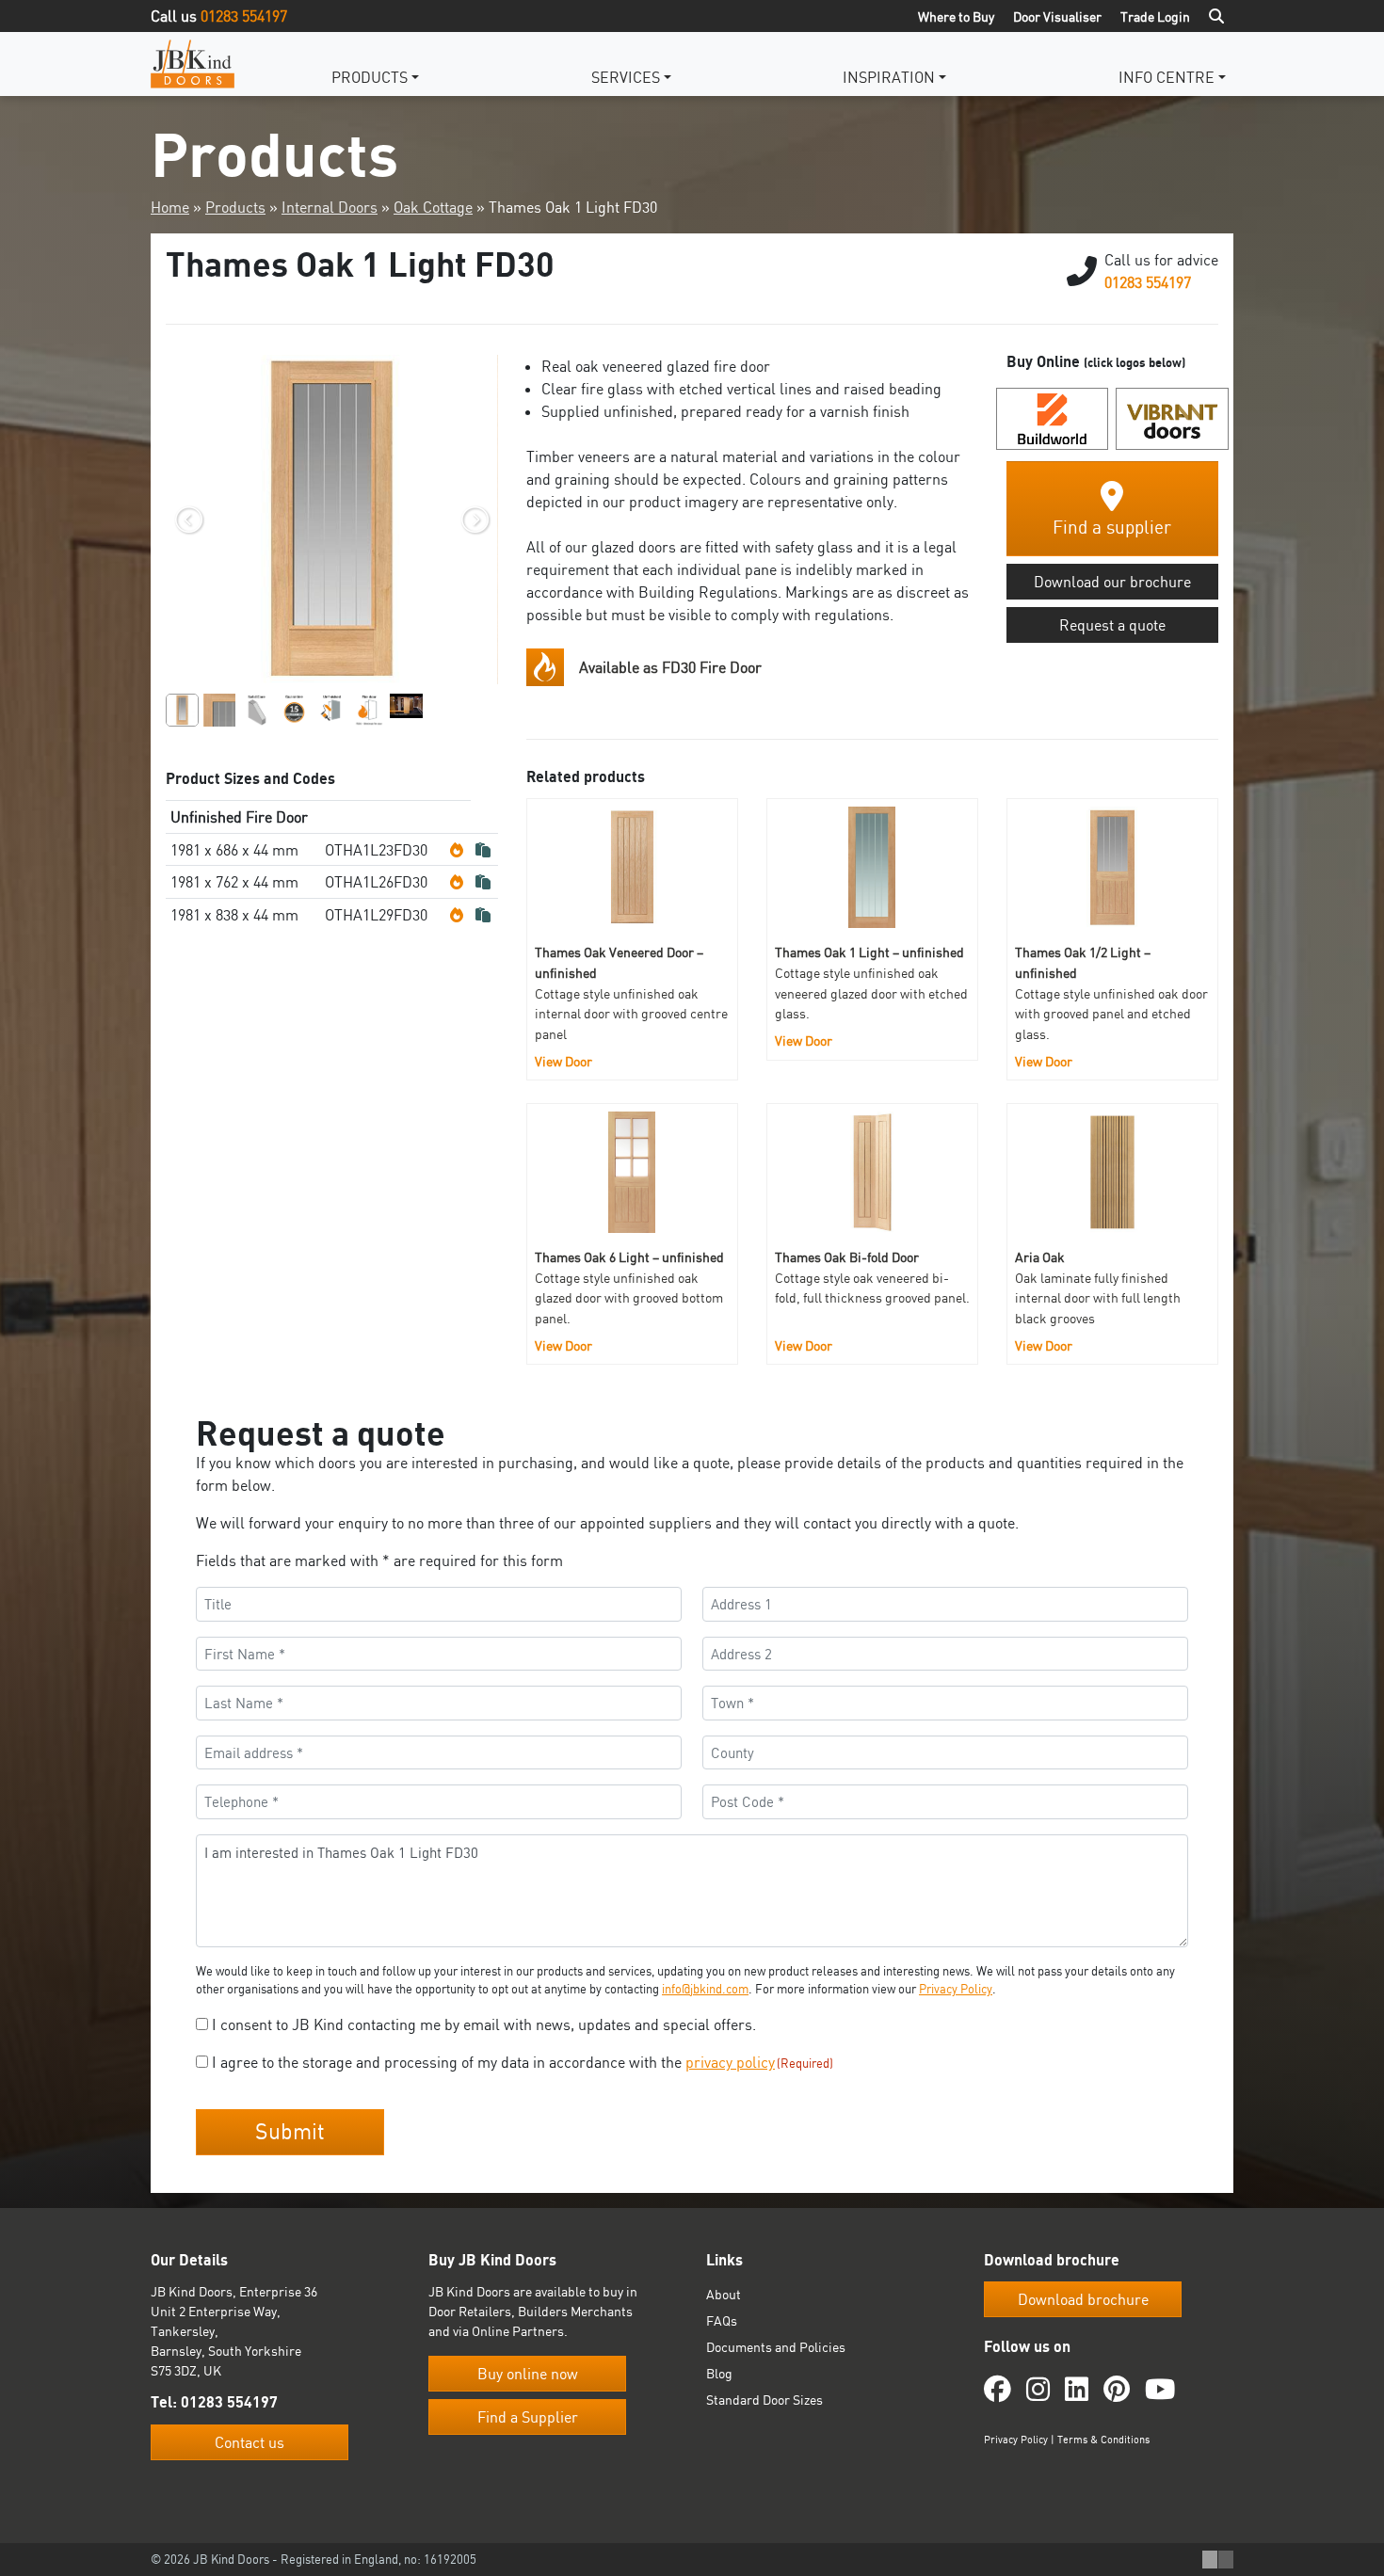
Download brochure (1083, 2299)
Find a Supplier (528, 2417)
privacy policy (730, 2062)
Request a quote (1112, 625)
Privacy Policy (956, 1989)
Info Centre (1167, 77)
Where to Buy (956, 16)
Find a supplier (1112, 527)
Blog (719, 2373)
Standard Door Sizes (764, 2400)
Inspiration (889, 77)
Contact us (249, 2442)
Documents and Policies (776, 2347)
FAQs (722, 2320)
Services (626, 77)
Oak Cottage (433, 207)
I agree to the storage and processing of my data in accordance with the (523, 2062)
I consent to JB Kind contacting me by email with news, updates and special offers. (484, 2024)
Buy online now (528, 2374)
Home (170, 207)
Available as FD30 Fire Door (670, 667)
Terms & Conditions (1103, 2440)
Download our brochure (1112, 582)
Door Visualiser (1057, 16)
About (724, 2294)
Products (370, 77)
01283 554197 (244, 16)
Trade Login (1155, 16)
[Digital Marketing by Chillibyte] (1218, 2560)
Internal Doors (330, 207)
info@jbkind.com (705, 1989)
